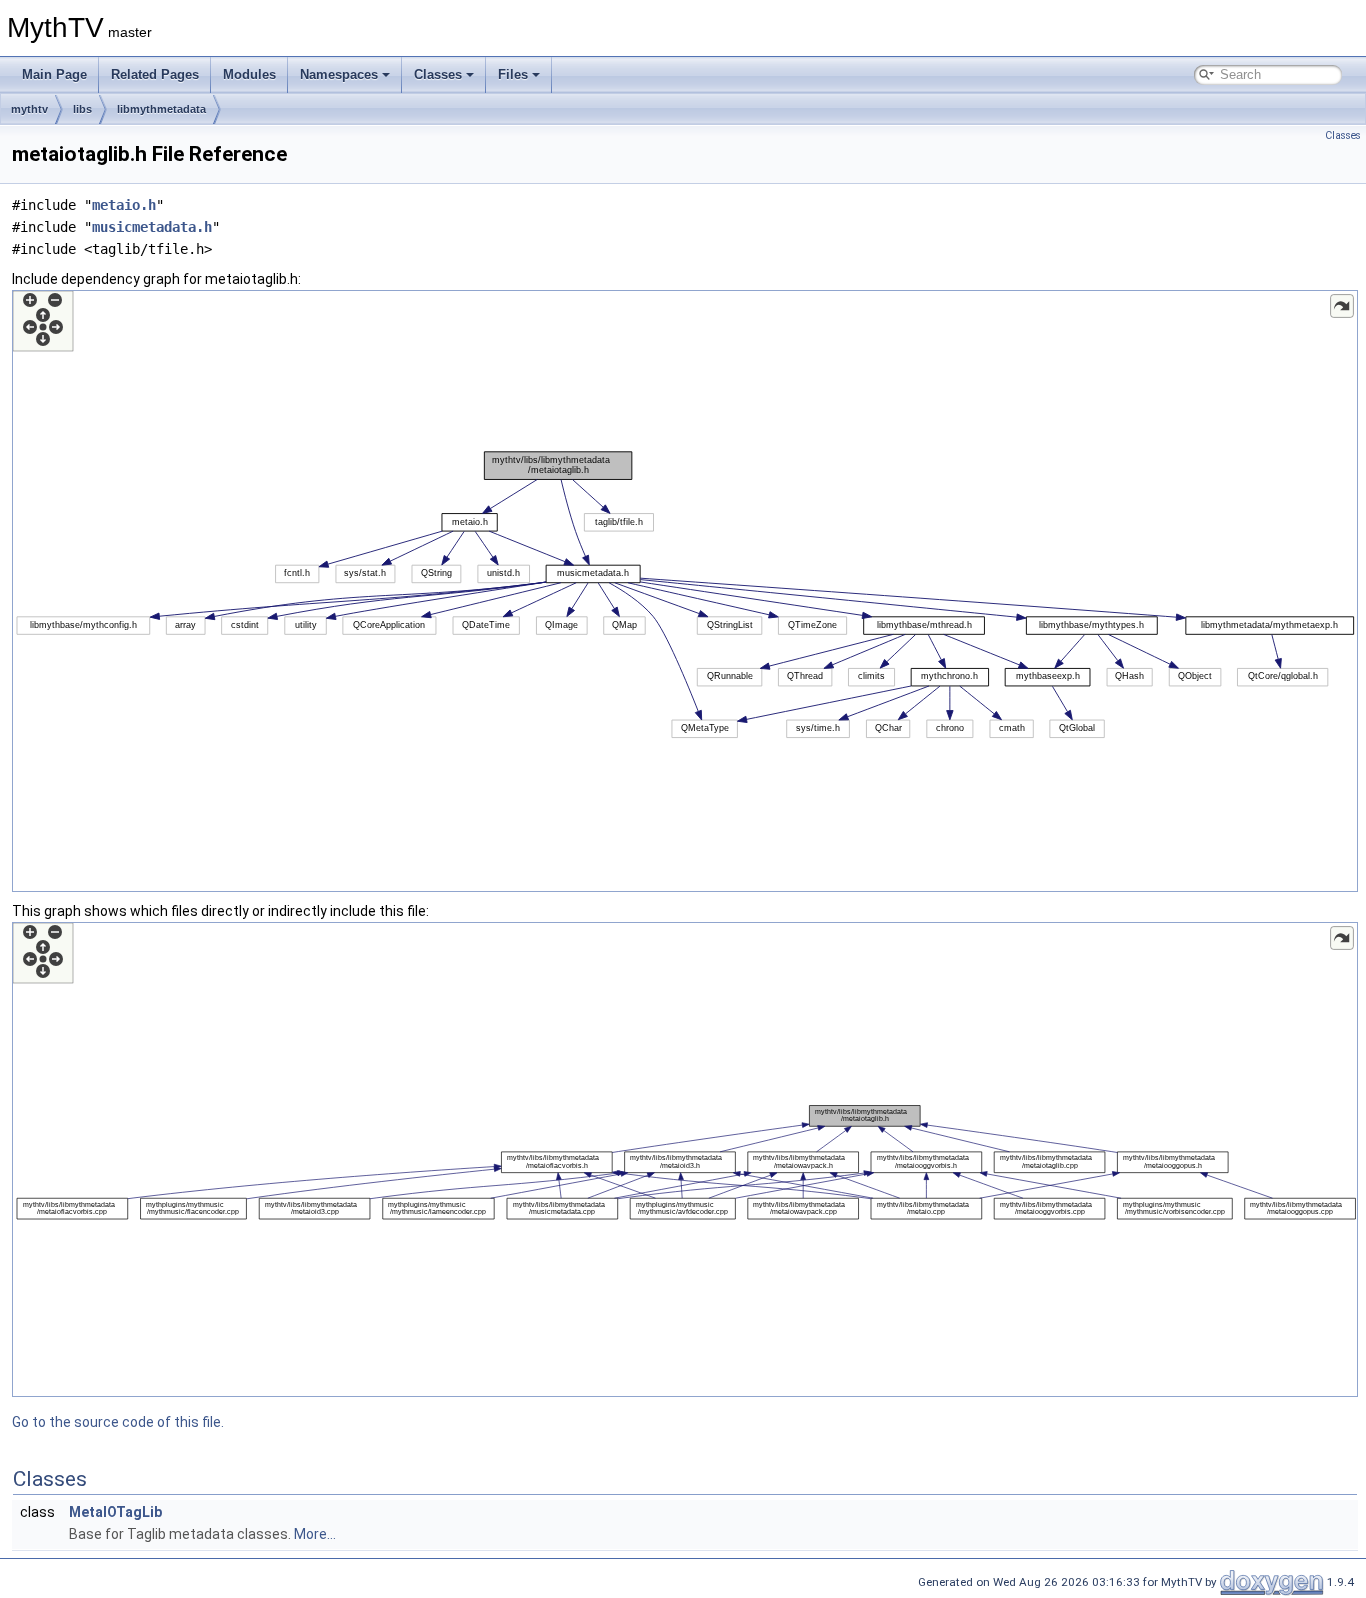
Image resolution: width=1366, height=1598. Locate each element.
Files (513, 74)
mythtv (29, 109)
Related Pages (155, 74)
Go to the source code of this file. (118, 1422)
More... (315, 1534)
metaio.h (124, 205)
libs (82, 109)
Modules (249, 74)
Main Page (54, 74)
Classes (438, 74)
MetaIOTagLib (115, 1512)
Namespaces (339, 74)
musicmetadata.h (152, 227)
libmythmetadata (161, 109)
